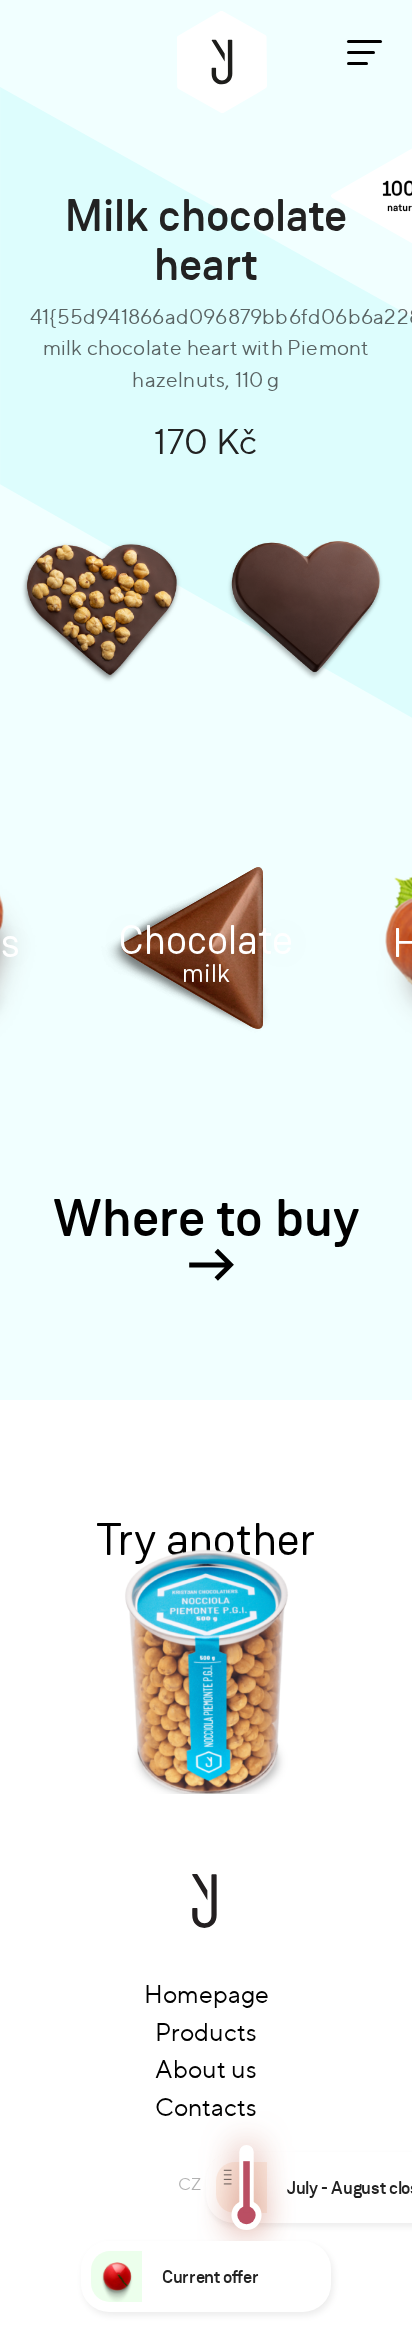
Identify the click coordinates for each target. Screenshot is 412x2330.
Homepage (206, 1994)
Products (206, 2032)
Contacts (206, 2107)
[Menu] (364, 52)
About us (206, 2069)
